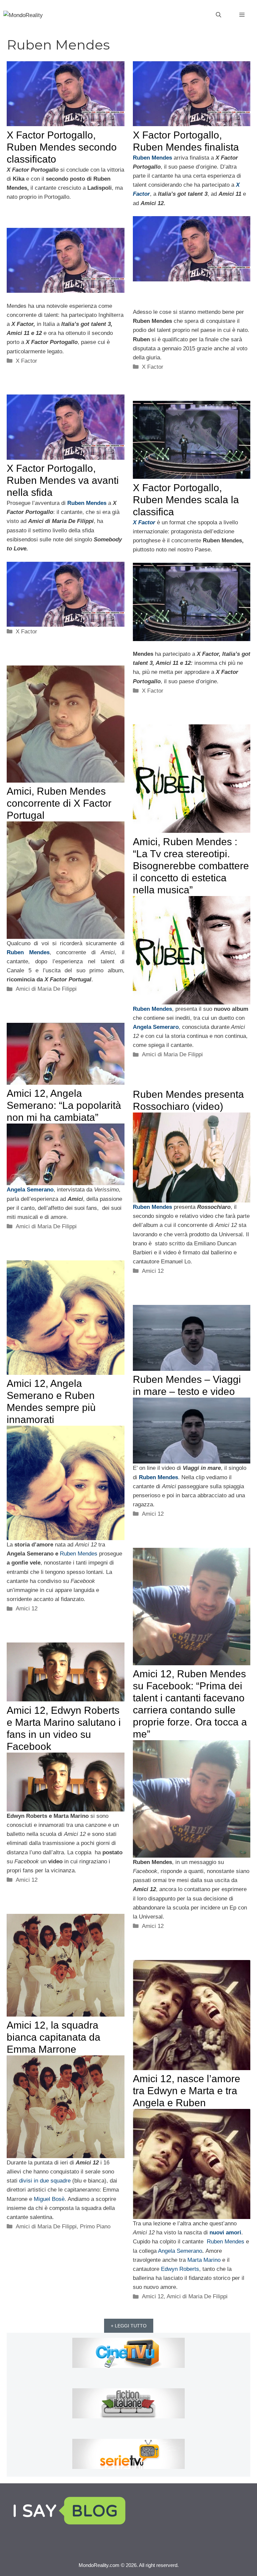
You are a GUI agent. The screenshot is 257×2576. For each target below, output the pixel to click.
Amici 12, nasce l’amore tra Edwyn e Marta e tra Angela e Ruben (187, 2091)
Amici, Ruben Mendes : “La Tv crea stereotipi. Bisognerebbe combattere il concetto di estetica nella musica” (191, 866)
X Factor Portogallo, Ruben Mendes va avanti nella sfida (63, 480)
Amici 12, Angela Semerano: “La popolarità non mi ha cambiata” (64, 1105)
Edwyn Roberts (180, 2269)
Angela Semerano (180, 2251)
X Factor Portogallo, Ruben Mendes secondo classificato (62, 147)
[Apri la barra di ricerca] (219, 15)
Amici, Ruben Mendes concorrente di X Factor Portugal (59, 803)
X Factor (26, 361)
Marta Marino (204, 2260)
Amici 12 (153, 1271)
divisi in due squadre (45, 2181)
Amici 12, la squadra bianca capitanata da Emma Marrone (54, 2037)
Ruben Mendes (79, 1554)
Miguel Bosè (49, 2199)
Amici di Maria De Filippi (46, 989)
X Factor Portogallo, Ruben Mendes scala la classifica (186, 500)
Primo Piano (95, 2227)
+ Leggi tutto (129, 2326)
